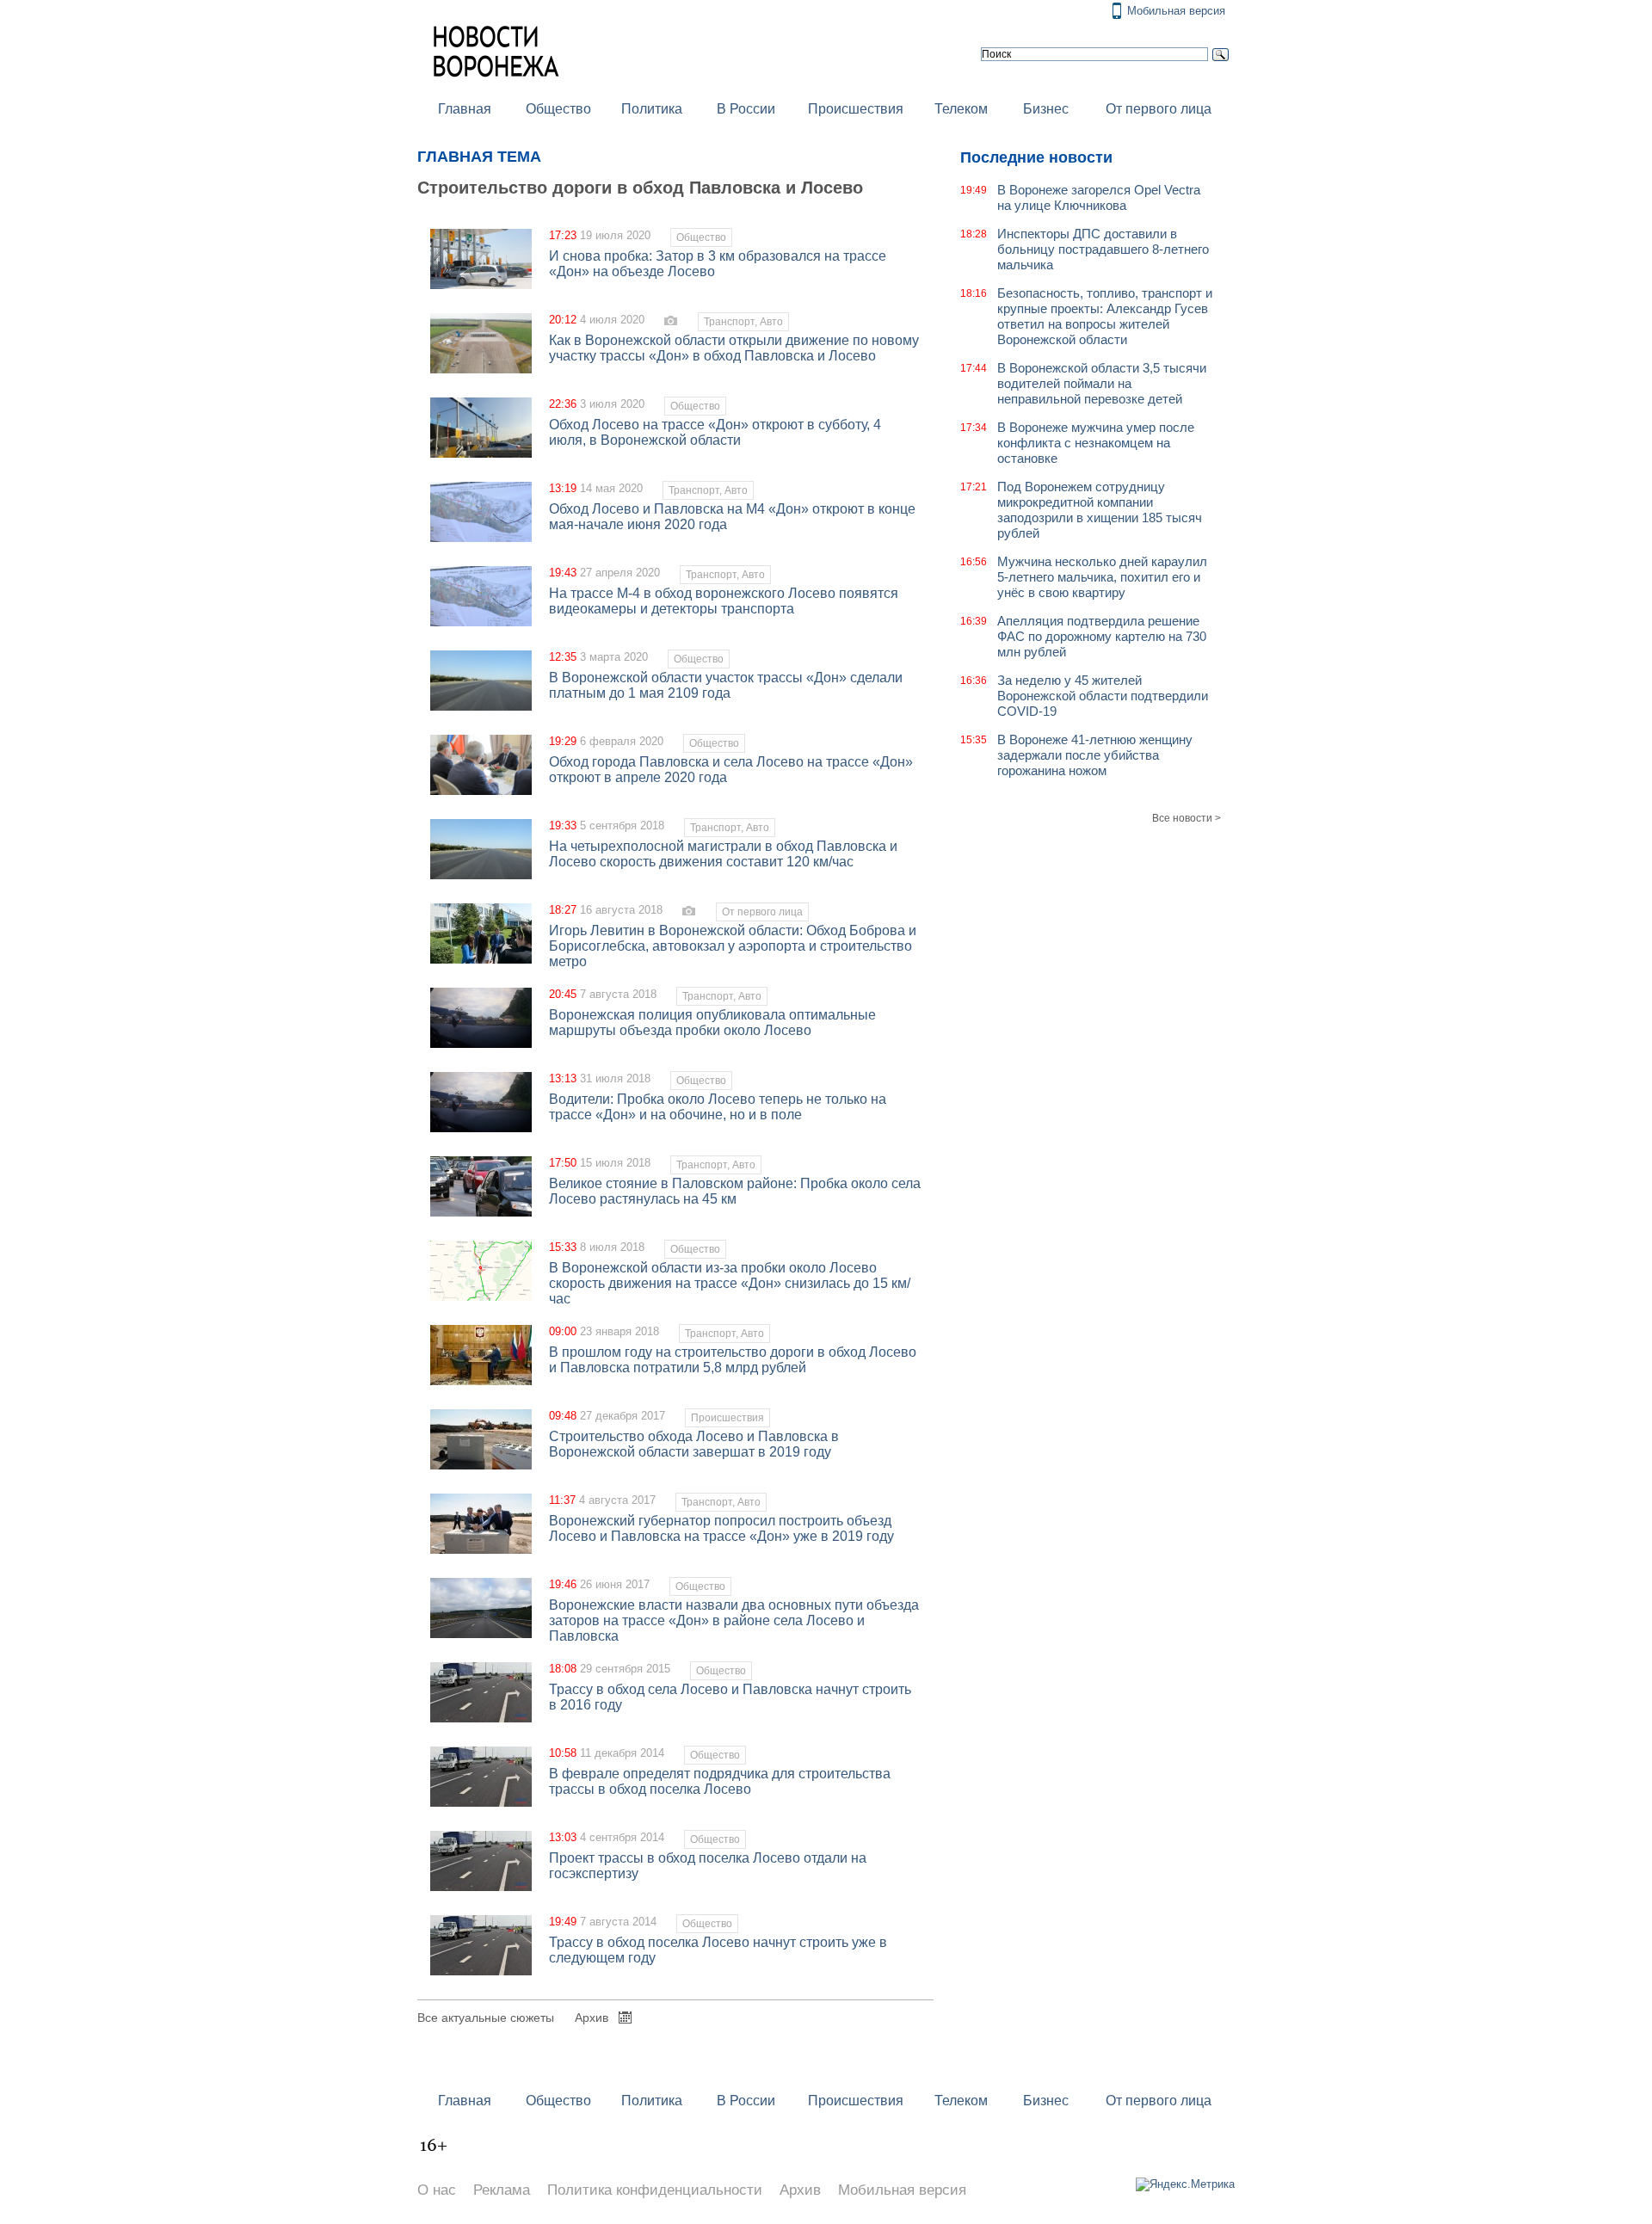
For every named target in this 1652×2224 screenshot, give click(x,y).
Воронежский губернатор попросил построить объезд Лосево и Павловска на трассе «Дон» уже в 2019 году (721, 1528)
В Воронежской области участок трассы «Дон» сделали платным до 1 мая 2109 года (726, 685)
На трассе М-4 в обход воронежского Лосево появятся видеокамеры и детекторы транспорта (724, 601)
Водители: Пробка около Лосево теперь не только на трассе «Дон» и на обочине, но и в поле (718, 1107)
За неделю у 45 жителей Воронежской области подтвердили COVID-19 (1103, 696)
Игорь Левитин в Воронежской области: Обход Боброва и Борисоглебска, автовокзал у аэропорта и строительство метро (733, 946)
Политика (652, 109)
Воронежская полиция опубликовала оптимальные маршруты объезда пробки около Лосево (712, 1023)
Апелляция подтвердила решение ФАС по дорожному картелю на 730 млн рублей (1102, 636)
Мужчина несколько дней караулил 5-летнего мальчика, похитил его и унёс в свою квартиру (1102, 577)
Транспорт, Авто (743, 322)
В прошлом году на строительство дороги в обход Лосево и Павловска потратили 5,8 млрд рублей (733, 1360)
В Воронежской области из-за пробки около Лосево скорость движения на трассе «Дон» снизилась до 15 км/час (730, 1283)
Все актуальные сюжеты (486, 2018)
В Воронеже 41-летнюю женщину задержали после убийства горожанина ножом (1095, 755)
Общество (558, 109)
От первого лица (1159, 109)
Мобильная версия (1176, 11)
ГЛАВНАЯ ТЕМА (479, 157)
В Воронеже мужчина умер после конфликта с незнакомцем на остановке (1096, 443)
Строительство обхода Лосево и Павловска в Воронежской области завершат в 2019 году (694, 1444)
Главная (465, 109)
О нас (437, 2190)
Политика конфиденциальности (655, 2190)
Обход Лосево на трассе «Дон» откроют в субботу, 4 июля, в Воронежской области (715, 432)
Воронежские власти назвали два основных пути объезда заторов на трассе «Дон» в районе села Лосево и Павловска (734, 1620)
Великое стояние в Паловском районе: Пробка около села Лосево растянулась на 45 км (735, 1191)
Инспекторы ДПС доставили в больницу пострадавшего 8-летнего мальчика (1103, 249)
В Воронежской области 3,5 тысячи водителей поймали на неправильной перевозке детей (1102, 383)
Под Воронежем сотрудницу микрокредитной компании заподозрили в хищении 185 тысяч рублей (1100, 510)
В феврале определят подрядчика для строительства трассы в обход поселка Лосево (720, 1781)
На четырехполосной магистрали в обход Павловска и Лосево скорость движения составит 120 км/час (723, 854)
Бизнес (1046, 109)
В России (746, 109)
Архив (592, 2018)
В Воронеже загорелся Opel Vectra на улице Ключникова (1099, 197)
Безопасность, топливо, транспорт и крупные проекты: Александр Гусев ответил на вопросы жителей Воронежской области (1105, 316)
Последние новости (1036, 157)
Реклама (502, 2190)
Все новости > (1187, 818)
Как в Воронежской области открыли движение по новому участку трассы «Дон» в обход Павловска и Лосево (734, 348)
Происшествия (856, 109)
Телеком (961, 109)
